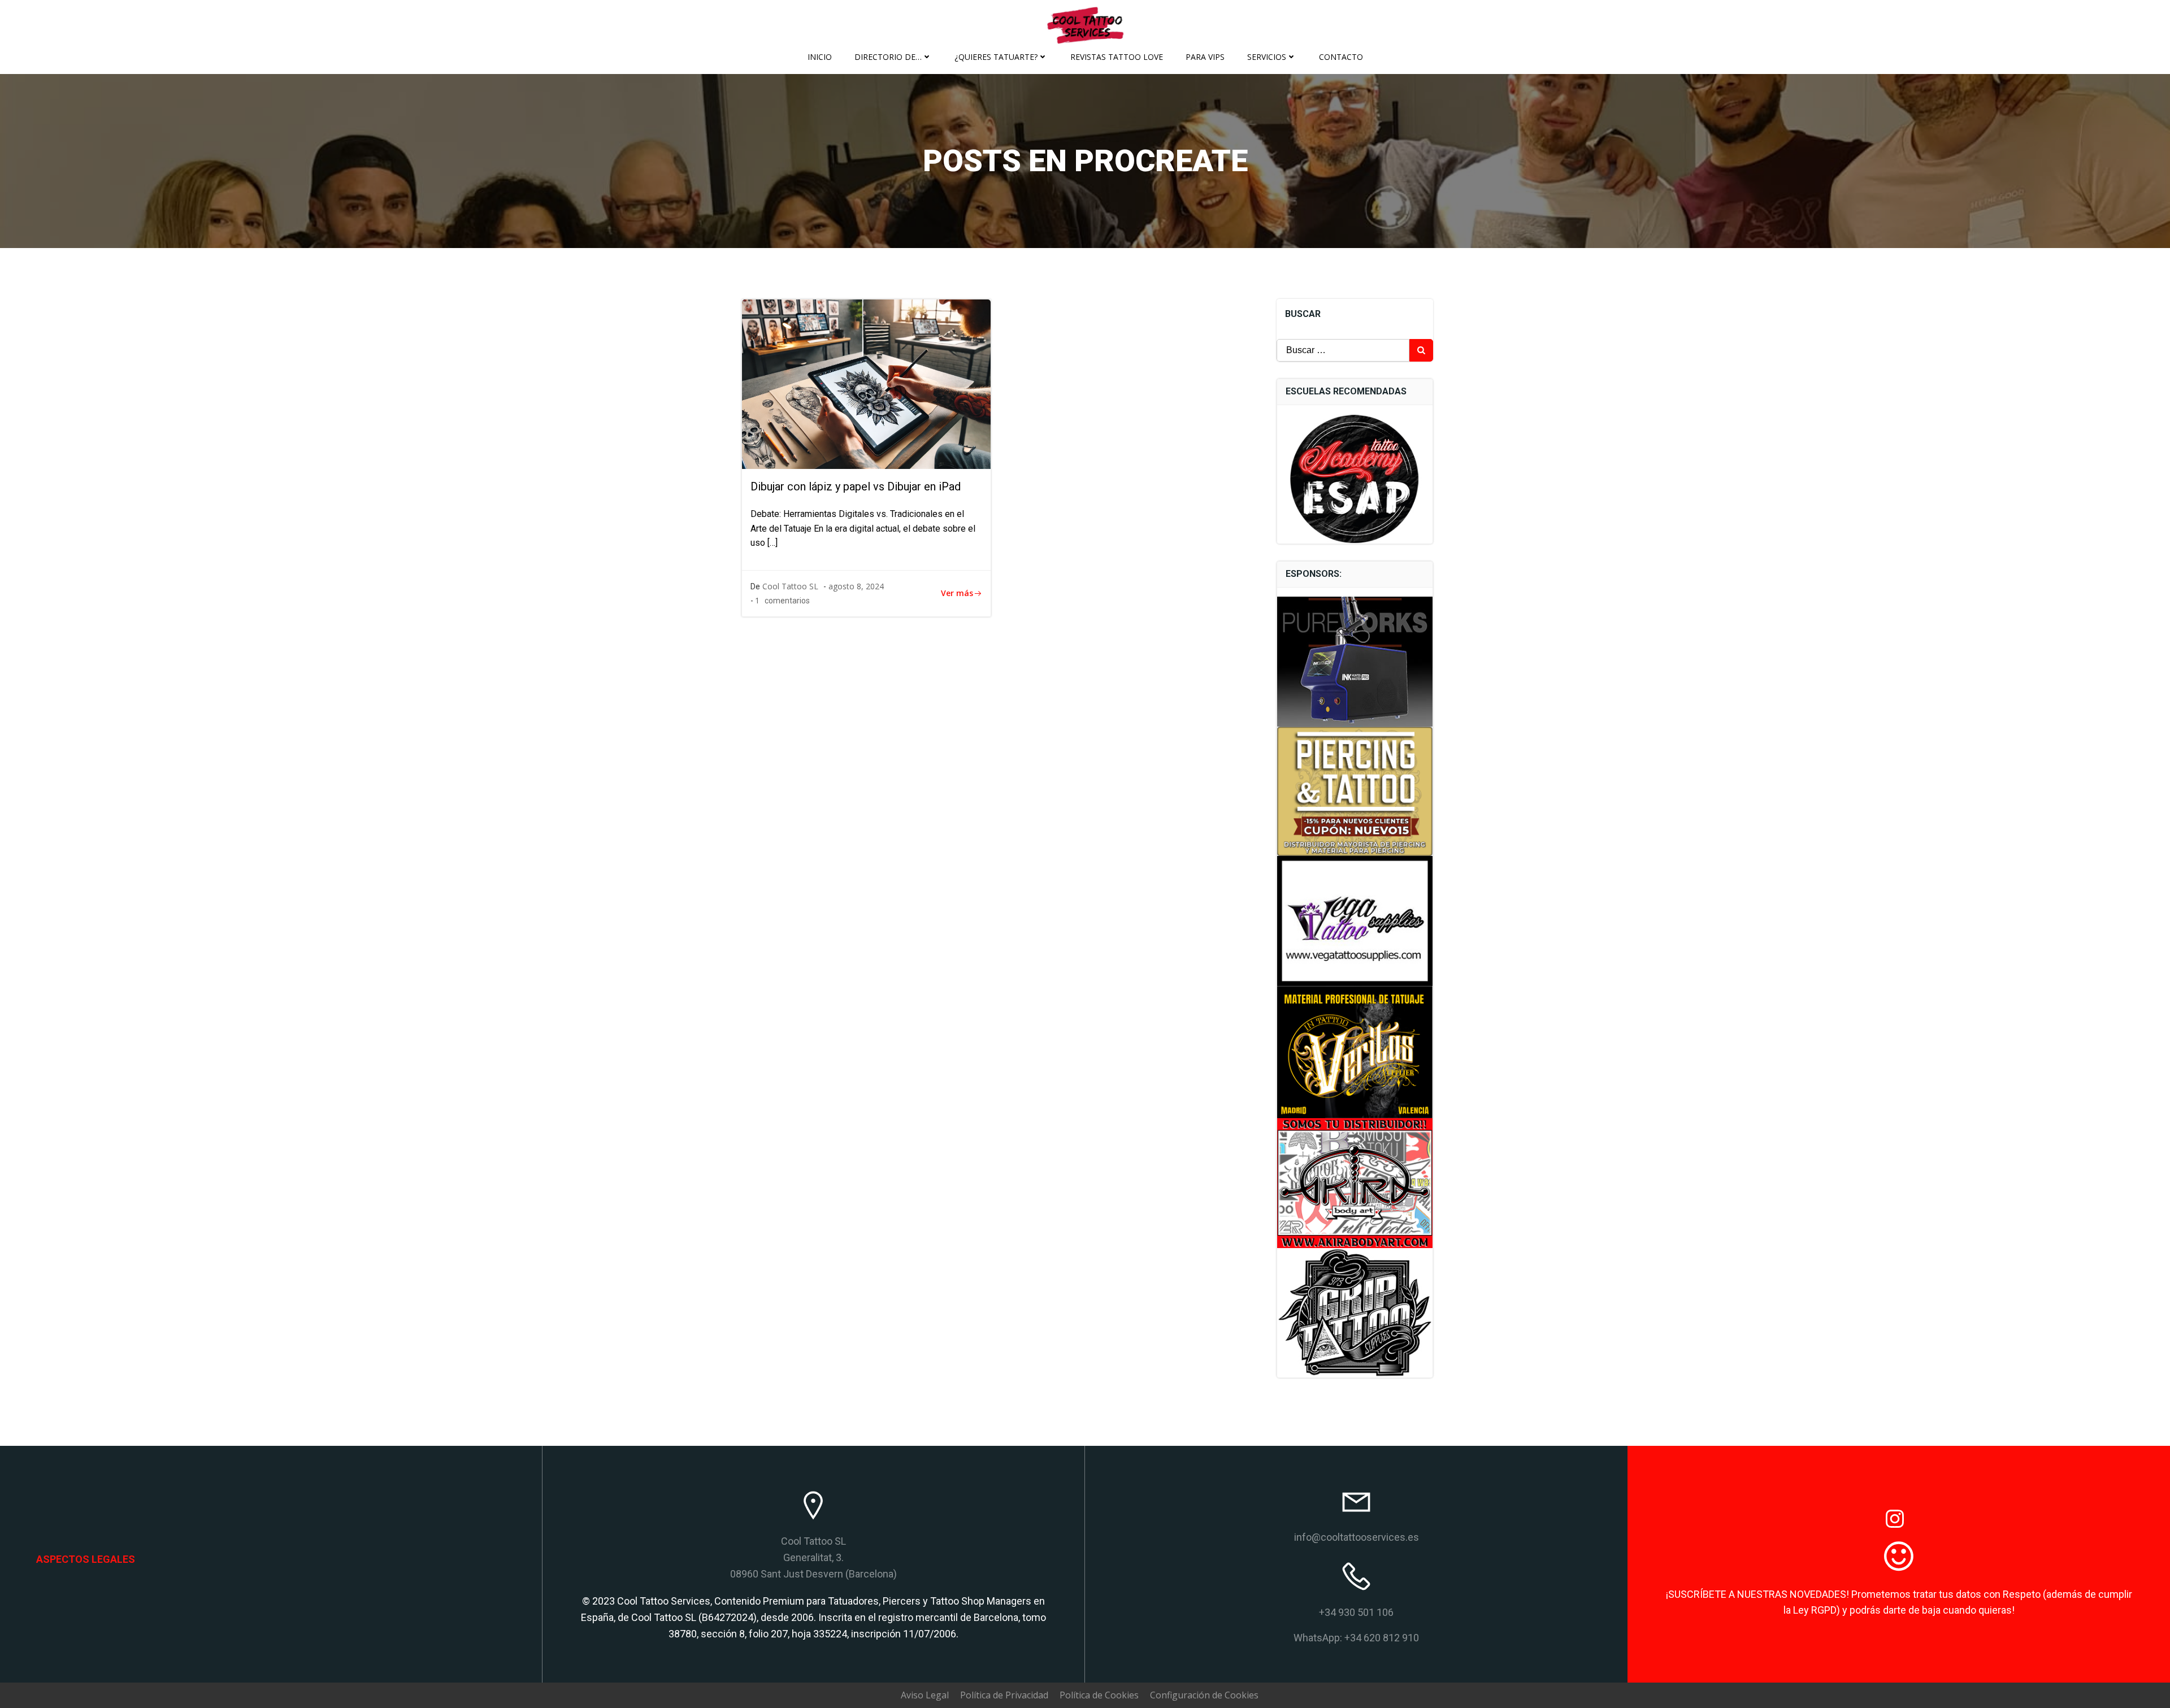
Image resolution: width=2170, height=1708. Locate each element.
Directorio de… (888, 57)
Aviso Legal (925, 1695)
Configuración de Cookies (1204, 1695)
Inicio (820, 57)
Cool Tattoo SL (790, 586)
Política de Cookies (1099, 1695)
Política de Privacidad (1004, 1695)
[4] (1355, 1051)
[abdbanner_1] (1355, 1182)
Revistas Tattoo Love (1117, 57)
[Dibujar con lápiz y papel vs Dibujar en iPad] (866, 383)
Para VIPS (1205, 57)
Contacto (1341, 57)
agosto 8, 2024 (856, 586)
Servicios (1267, 57)
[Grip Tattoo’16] (1355, 1312)
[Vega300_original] (1355, 920)
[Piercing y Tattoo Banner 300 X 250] (1355, 790)
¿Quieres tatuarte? (996, 57)
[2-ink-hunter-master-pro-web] (1355, 660)
